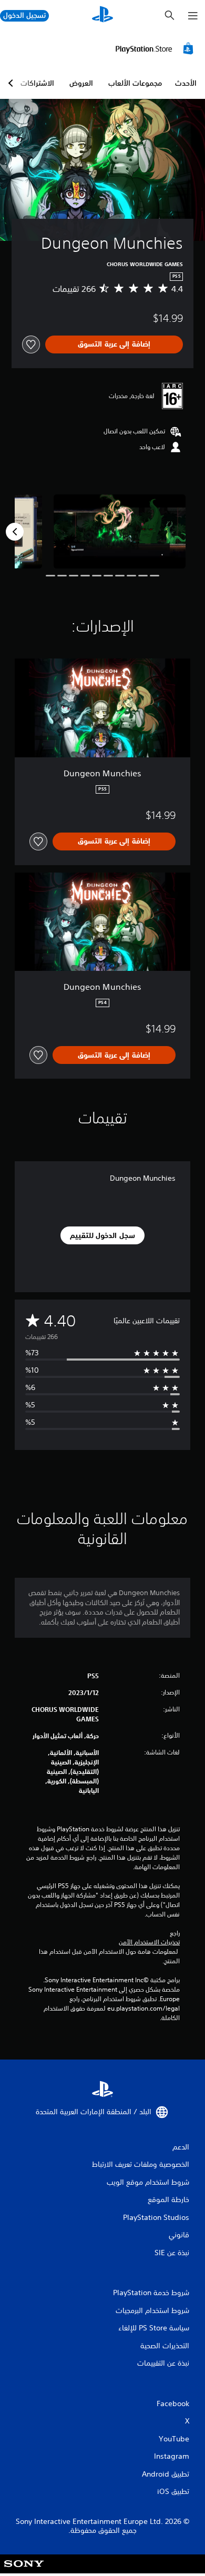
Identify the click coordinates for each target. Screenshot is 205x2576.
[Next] (15, 532)
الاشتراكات (37, 83)
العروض (81, 83)
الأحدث (186, 83)
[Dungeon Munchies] (120, 531)
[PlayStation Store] (156, 48)
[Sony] (24, 2571)
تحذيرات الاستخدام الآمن (149, 1942)
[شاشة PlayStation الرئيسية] (102, 16)
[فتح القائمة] (193, 16)
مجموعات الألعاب (135, 83)
